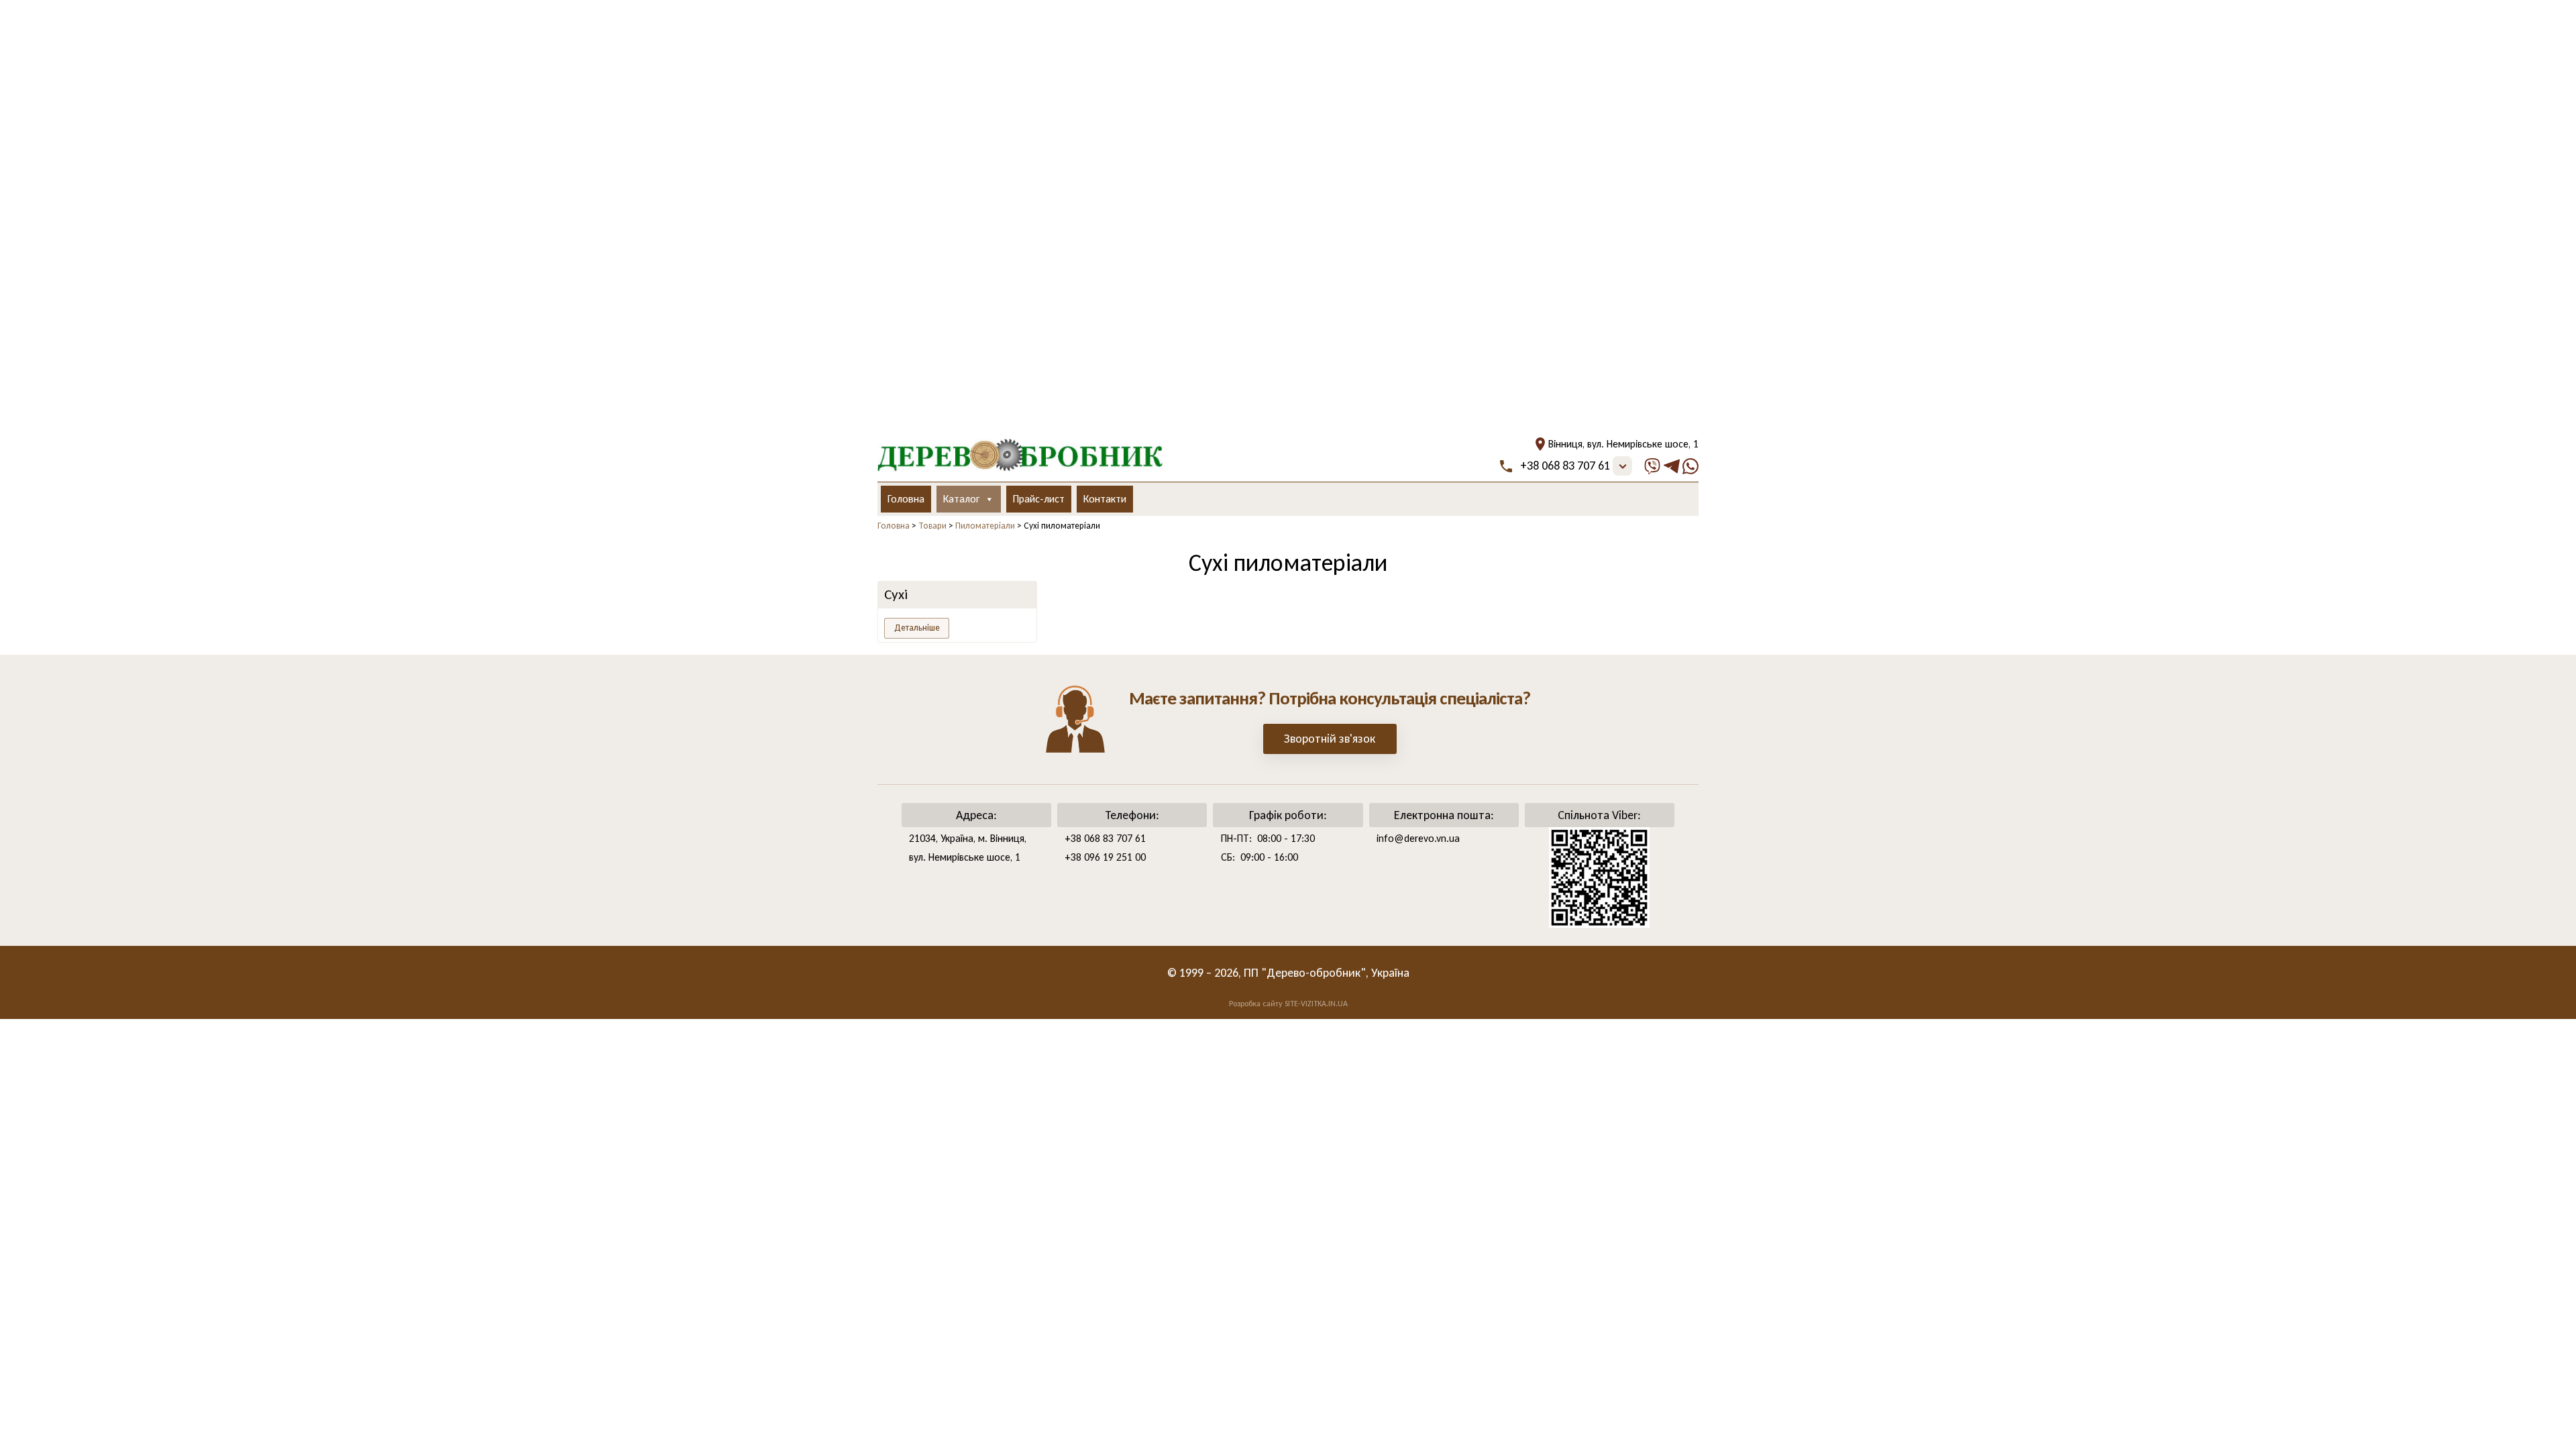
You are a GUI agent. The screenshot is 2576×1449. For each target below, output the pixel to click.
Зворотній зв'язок (1330, 739)
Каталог (961, 499)
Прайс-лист (1039, 499)
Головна (906, 499)
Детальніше (917, 628)
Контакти (1105, 499)
